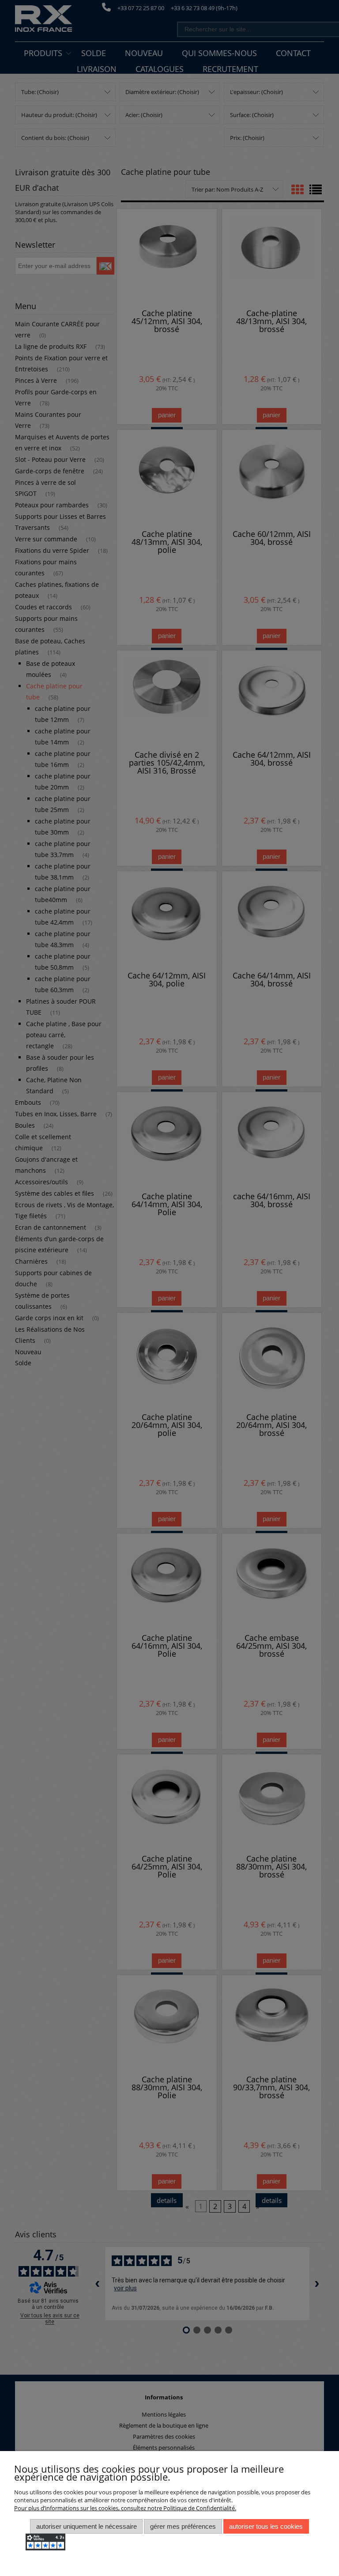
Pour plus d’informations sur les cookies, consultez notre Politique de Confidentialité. (125, 2508)
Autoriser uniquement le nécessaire (87, 2526)
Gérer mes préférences (183, 2526)
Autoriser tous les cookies (266, 2526)
